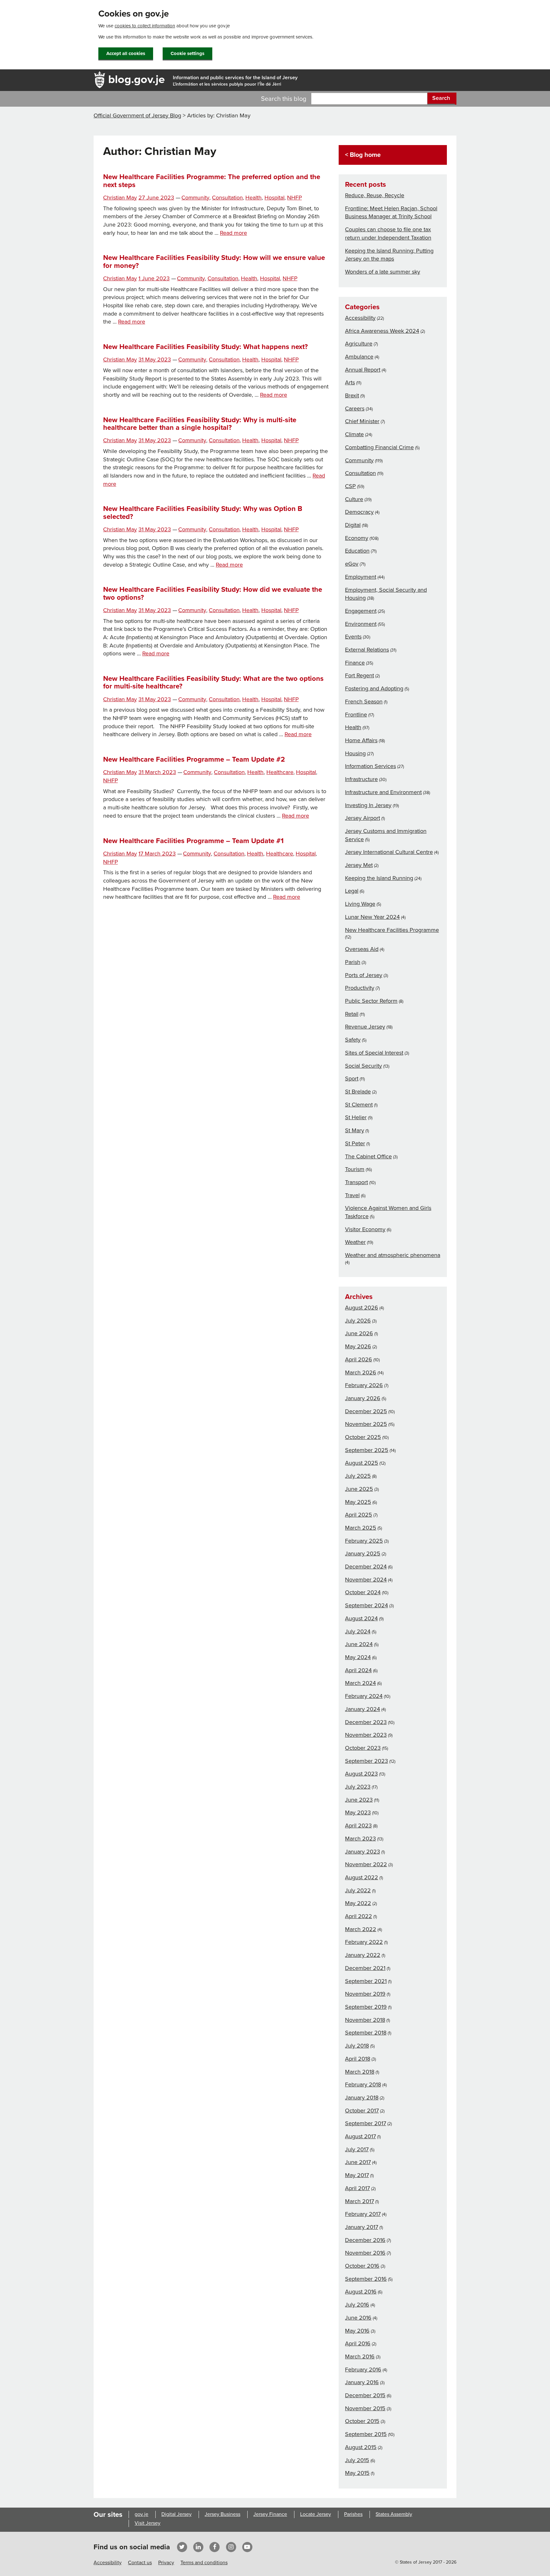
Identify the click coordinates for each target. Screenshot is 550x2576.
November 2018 (365, 2020)
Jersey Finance (270, 2514)
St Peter (355, 1143)
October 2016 (362, 2266)
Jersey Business (222, 2514)
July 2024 (358, 1631)
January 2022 (363, 1955)
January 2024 (363, 1709)
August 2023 (361, 1774)
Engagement (361, 611)
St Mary (355, 1130)
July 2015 (357, 2460)
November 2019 (365, 1994)
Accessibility (360, 318)
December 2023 (366, 1722)
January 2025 (363, 1553)
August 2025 (362, 1463)
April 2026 (359, 1359)
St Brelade (358, 1092)
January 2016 (362, 2382)
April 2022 (359, 1916)
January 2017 (362, 2227)
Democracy (359, 512)
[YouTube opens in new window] (247, 2547)
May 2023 (358, 1812)
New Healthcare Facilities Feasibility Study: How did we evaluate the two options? (213, 593)
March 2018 (360, 2072)
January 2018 (362, 2098)
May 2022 (358, 1903)
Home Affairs (361, 740)
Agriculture (359, 344)
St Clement (359, 1105)
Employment (361, 577)
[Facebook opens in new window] (215, 2547)
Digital (353, 525)
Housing (355, 753)
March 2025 (361, 1528)
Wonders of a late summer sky (383, 272)
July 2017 (357, 2149)
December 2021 (365, 1968)
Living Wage (360, 904)
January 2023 (363, 1852)
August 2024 (361, 1618)
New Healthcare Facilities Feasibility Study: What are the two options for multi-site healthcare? (213, 682)
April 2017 (357, 2188)
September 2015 (366, 2434)
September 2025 (367, 1450)
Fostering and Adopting (374, 688)
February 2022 (364, 1942)
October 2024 (363, 1592)
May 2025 (358, 1502)
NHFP (294, 198)
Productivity (360, 988)
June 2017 (358, 2162)
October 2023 (363, 1748)
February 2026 (364, 1385)
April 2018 (358, 2059)
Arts (350, 382)
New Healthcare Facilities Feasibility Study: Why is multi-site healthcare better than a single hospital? (200, 424)
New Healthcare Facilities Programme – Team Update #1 (193, 841)
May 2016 (357, 2331)
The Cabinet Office (368, 1156)
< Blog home (363, 155)
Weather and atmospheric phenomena (393, 1255)
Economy (357, 538)
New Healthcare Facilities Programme (392, 930)
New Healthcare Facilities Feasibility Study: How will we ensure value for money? (214, 262)
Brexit (352, 395)
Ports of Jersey (364, 975)
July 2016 (357, 2305)
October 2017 (362, 2111)
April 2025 (359, 1515)
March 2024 (360, 1683)
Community (195, 198)
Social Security (363, 1066)
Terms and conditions (204, 2563)
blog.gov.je (137, 79)
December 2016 (365, 2240)
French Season (364, 702)
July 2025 (358, 1476)
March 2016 (360, 2356)
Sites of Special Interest (374, 1053)
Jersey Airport (363, 818)
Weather (355, 1242)
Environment (361, 624)
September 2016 (366, 2279)
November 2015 (365, 2408)
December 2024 (366, 1567)
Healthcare (280, 772)
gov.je (141, 2514)
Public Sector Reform (371, 1001)
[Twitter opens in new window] (182, 2547)
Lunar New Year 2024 (372, 917)
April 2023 (358, 1826)
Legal (352, 891)
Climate (354, 434)
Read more (233, 233)
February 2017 (363, 2214)
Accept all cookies (126, 53)
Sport (352, 1079)
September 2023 (367, 1761)
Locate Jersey (316, 2514)
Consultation (227, 198)
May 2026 (358, 1346)
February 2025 (364, 1541)
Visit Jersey (148, 2523)
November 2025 (366, 1424)
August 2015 (361, 2447)
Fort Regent (360, 675)
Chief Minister (362, 421)
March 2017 (360, 2201)
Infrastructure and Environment (383, 792)
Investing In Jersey (368, 805)
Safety (353, 1040)
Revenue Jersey (365, 1027)
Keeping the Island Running (379, 878)
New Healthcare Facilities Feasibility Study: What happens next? (205, 347)
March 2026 (361, 1372)
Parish (353, 962)
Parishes (353, 2514)
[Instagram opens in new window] (231, 2547)
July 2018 (357, 2046)
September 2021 (366, 1981)
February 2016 (363, 2370)
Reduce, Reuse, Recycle (375, 195)
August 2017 (360, 2136)
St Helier (356, 1117)
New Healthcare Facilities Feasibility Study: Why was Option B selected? (203, 513)
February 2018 (363, 2084)
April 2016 (358, 2343)
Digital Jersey (176, 2514)
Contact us (140, 2563)
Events (353, 637)
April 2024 (358, 1670)
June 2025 (359, 1489)
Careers (355, 408)
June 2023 (359, 1800)
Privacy (166, 2563)
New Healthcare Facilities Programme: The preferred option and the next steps (212, 181)
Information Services (370, 766)
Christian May (120, 198)
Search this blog (284, 99)
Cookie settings (187, 53)
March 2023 (360, 1839)
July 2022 (358, 1890)
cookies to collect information (145, 26)
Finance (355, 663)
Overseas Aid (362, 949)
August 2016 (361, 2292)
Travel (352, 1195)
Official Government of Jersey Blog (137, 115)
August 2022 (362, 1877)
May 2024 (358, 1657)
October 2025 (363, 1437)
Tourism (355, 1169)
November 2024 (366, 1580)
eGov (352, 564)
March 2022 (361, 1929)
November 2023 (366, 1735)
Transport (356, 1182)
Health (254, 198)
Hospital (275, 198)
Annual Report (363, 370)
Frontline (356, 715)
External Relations (367, 650)
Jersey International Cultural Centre (389, 852)
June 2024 (359, 1644)
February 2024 (364, 1696)
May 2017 (357, 2175)
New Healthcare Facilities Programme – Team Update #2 (194, 759)
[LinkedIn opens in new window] (198, 2547)
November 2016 (365, 2253)
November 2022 (366, 1864)
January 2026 (363, 1398)
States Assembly (394, 2514)
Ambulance (359, 357)
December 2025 (366, 1411)
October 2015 (362, 2421)
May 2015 (357, 2473)
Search (441, 98)
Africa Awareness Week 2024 (382, 331)
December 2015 (365, 2395)
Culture (354, 499)
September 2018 (366, 2033)
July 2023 (358, 1787)
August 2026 (362, 1308)
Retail (352, 1014)
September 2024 (367, 1605)
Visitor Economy (365, 1229)
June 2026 (359, 1333)
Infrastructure (361, 779)
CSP (350, 486)
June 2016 (358, 2318)
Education (357, 551)
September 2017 (366, 2123)
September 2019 (366, 2007)
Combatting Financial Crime (379, 447)
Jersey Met (359, 865)
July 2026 (358, 1321)
